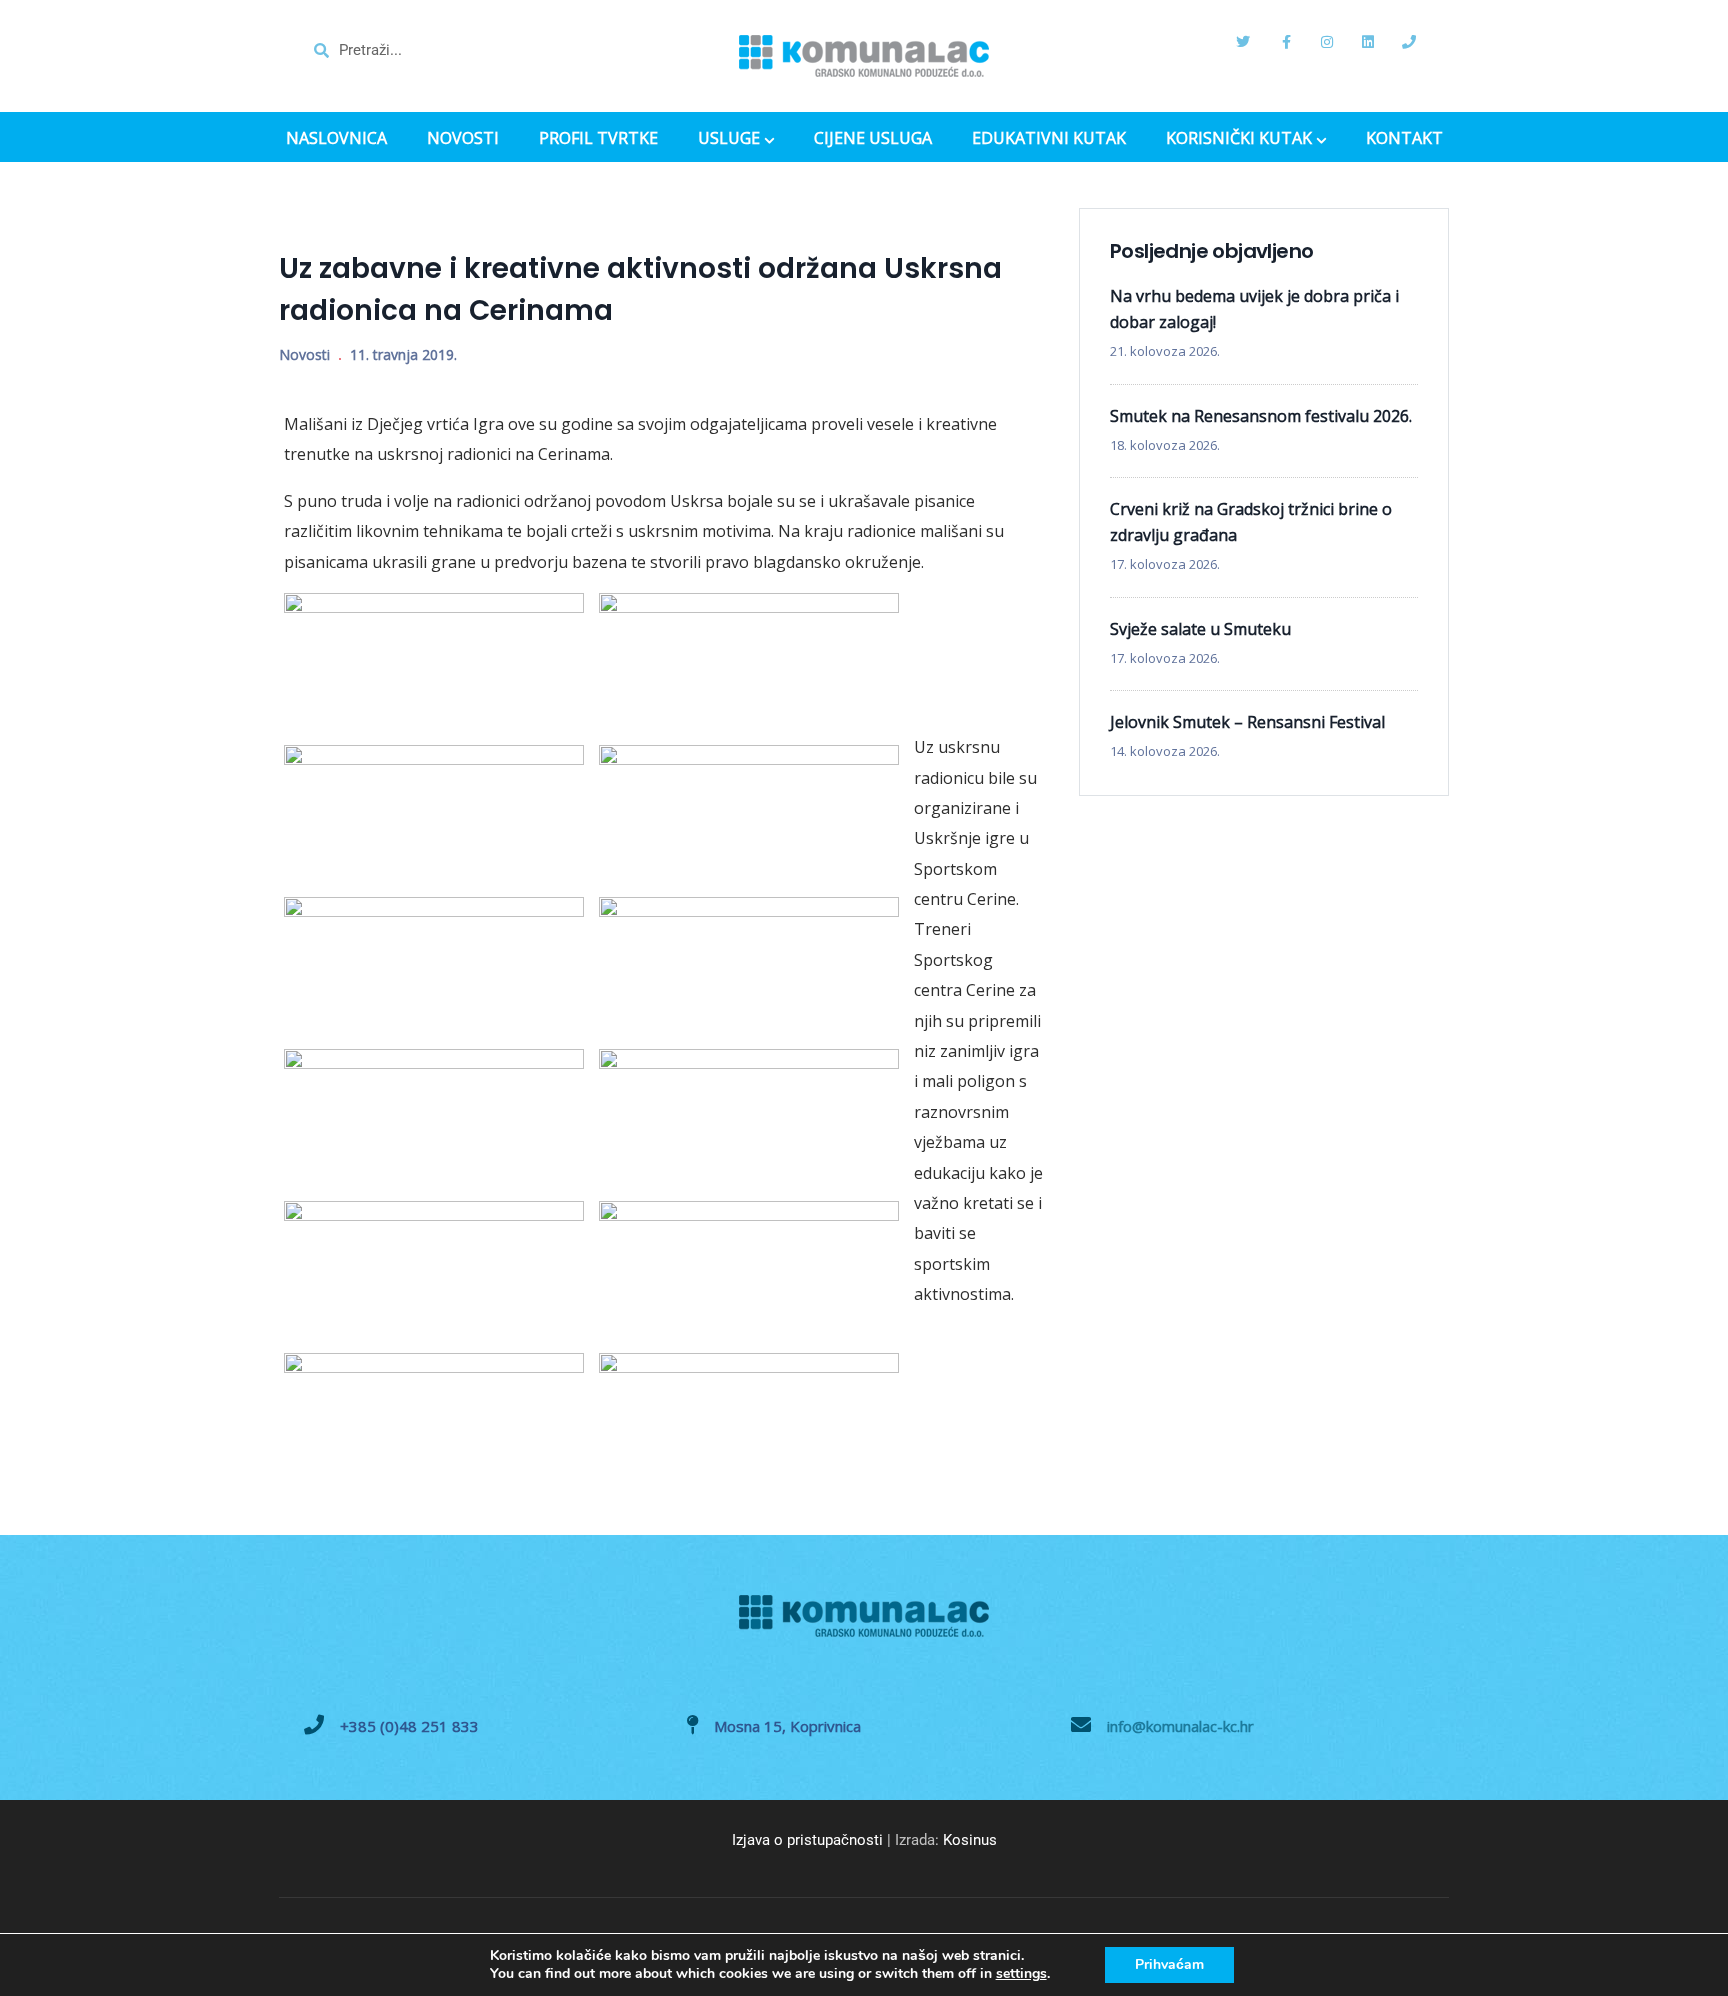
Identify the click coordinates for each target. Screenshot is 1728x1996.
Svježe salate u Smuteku (1200, 629)
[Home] (864, 56)
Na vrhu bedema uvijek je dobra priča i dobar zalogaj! (1254, 309)
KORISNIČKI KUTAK (1239, 140)
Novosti (304, 354)
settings (1021, 1974)
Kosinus (970, 1840)
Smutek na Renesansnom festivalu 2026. (1261, 416)
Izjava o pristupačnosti (807, 1840)
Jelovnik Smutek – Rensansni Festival (1247, 722)
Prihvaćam (1169, 1964)
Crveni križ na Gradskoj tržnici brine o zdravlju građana (1251, 522)
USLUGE (729, 140)
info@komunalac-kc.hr (1180, 1726)
